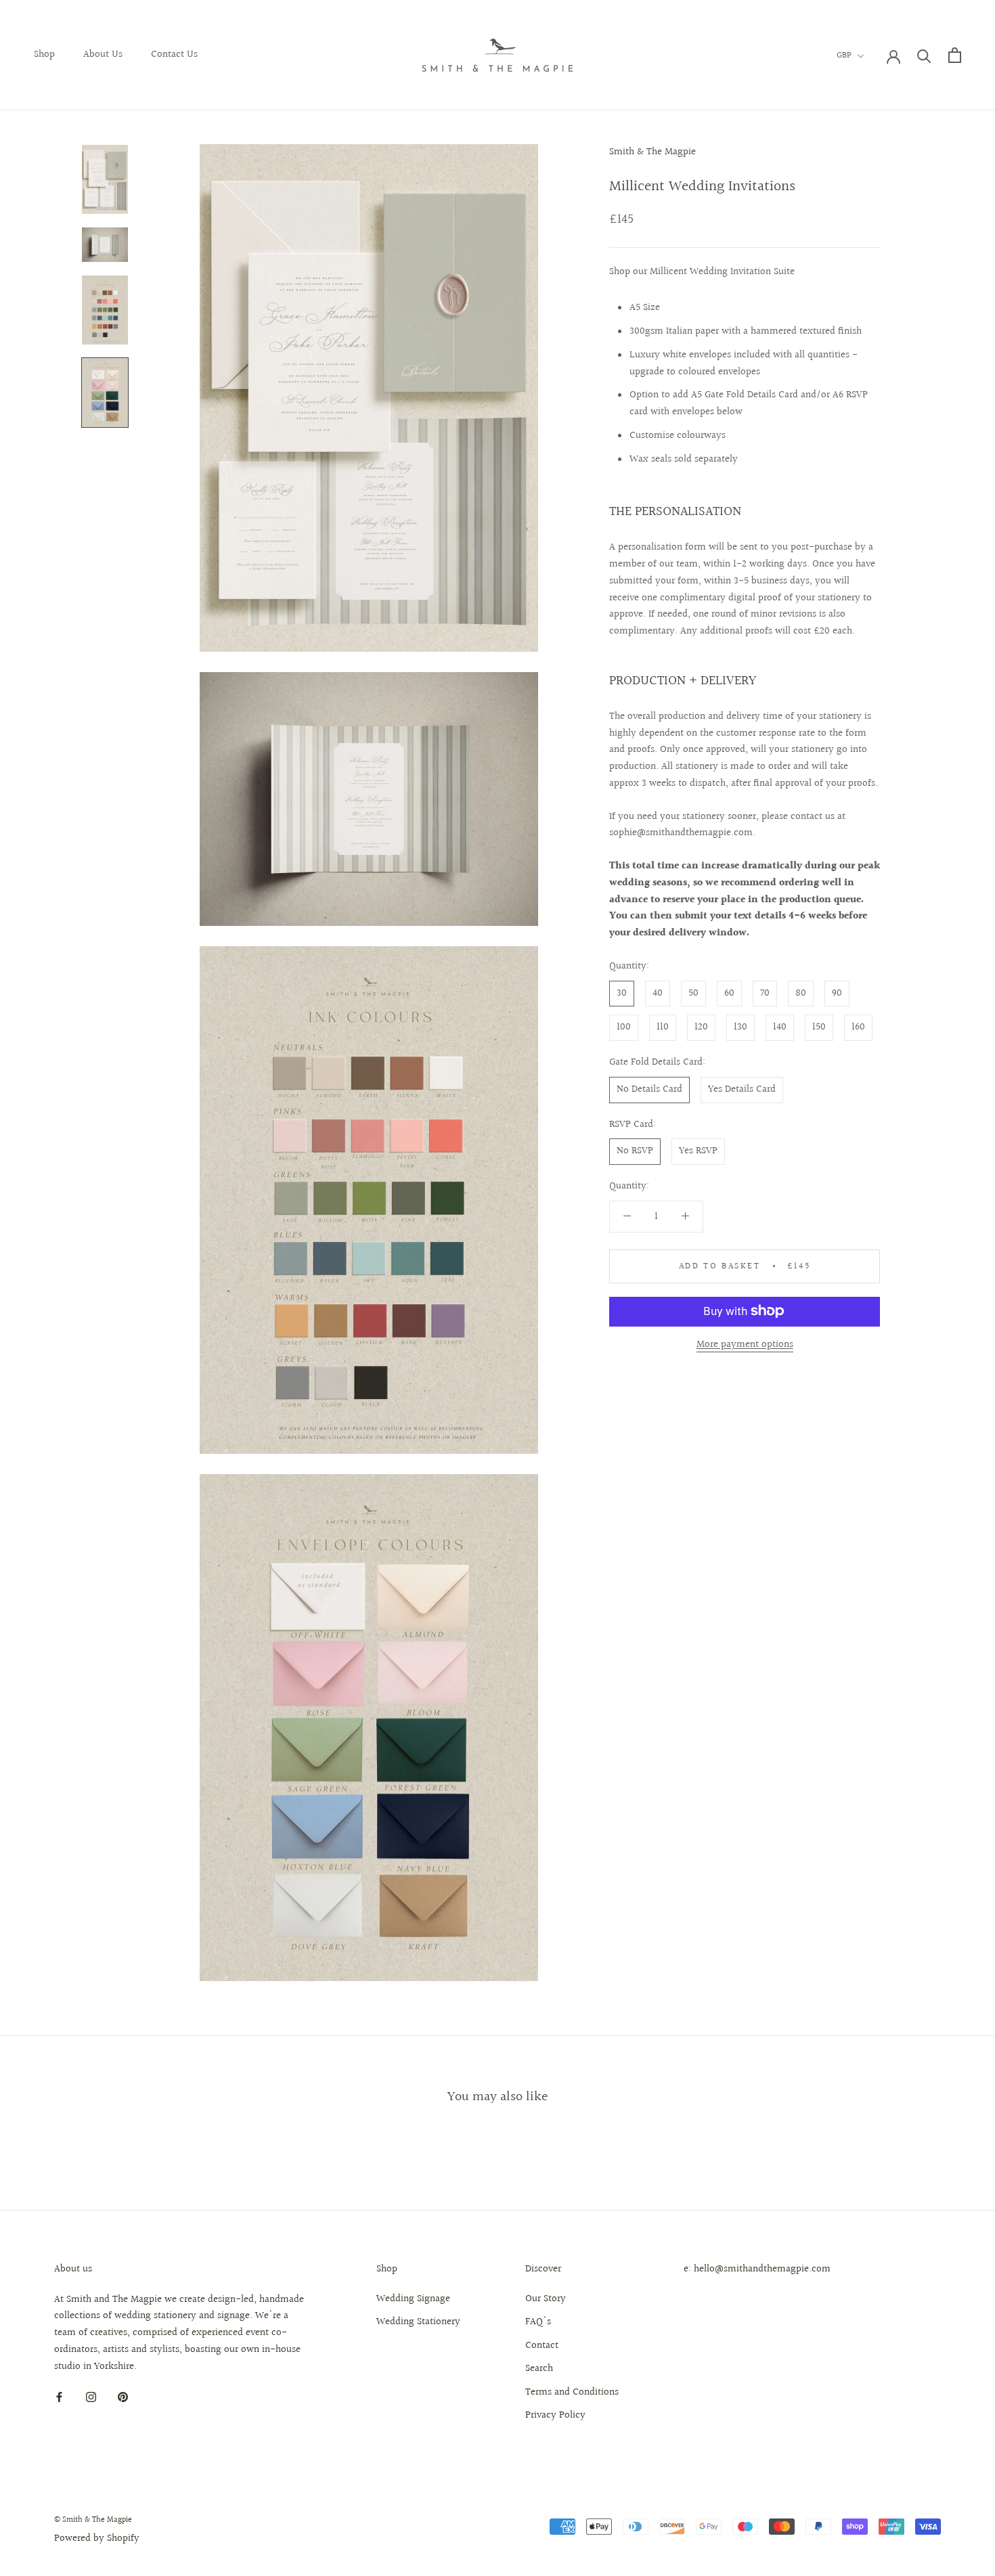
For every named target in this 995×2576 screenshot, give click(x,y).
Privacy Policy (555, 2416)
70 (765, 993)
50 (693, 993)
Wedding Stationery (418, 2322)
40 (658, 993)
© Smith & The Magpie (93, 2520)
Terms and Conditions (572, 2393)
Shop (44, 54)
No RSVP (635, 1151)
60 (729, 993)
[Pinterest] (123, 2397)
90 (837, 993)
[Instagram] (91, 2397)
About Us (103, 54)
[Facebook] (59, 2397)
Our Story (546, 2299)
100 (624, 1027)
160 (858, 1027)
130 (740, 1027)
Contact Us (174, 54)
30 (622, 993)
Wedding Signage (413, 2299)
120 (701, 1027)
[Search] (924, 55)
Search (539, 2369)
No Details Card (649, 1089)
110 (663, 1027)
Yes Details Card (742, 1089)
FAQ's (538, 2322)
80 (801, 993)
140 (780, 1027)
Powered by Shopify (97, 2538)
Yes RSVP (698, 1151)
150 (819, 1027)
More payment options (745, 1344)
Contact (542, 2346)
